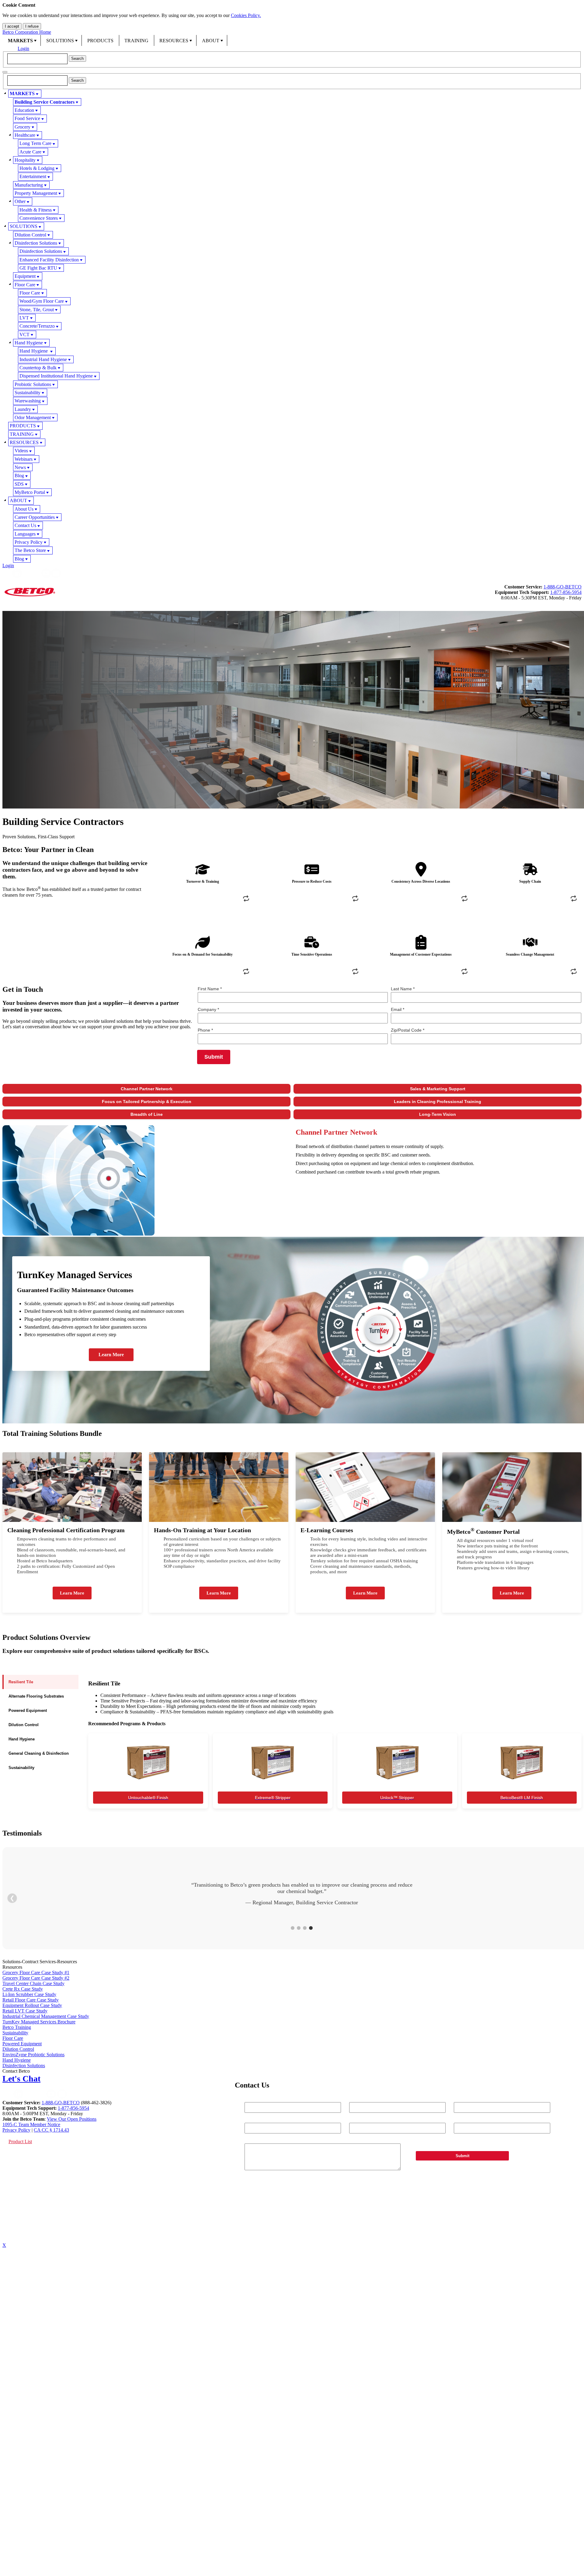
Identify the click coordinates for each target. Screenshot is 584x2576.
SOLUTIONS (60, 41)
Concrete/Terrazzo (37, 326)
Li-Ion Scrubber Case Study (29, 1994)
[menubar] (292, 40)
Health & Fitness (36, 210)
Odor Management (33, 417)
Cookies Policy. (246, 15)
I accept (12, 26)
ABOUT (211, 41)
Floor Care (25, 285)
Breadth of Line (147, 1114)
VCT (24, 335)
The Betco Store (30, 550)
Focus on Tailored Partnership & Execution (147, 1102)
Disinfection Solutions (36, 243)
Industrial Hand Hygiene (43, 359)
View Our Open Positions (72, 2119)
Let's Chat (21, 2079)
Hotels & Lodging (37, 168)
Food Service (27, 118)
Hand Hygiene (29, 343)
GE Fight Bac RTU (38, 268)
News (20, 467)
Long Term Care (35, 143)
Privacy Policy (29, 542)
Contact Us (25, 525)
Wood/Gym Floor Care (42, 301)
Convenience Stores (39, 218)
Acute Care (30, 152)
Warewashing (28, 401)
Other (20, 201)
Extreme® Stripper (273, 1798)
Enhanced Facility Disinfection (49, 260)
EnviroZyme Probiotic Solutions (33, 2055)
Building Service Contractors (45, 102)
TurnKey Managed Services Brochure (39, 2022)
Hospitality (25, 160)
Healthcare (25, 135)
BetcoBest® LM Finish (522, 1798)
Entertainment (33, 176)
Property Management (36, 193)
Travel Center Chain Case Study (33, 1983)
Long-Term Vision (438, 1114)
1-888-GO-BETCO (563, 587)
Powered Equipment (28, 1710)
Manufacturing (29, 185)
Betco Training (17, 2027)
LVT (24, 318)
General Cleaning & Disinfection (39, 1753)
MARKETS (20, 41)
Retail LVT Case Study (25, 2011)
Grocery (23, 127)
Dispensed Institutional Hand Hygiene (56, 376)
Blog (19, 476)
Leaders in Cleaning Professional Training (438, 1102)
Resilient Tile (21, 1682)
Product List (20, 2141)
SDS (19, 484)
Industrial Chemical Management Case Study (46, 2016)
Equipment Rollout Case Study (32, 2005)
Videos (21, 451)
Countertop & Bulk (38, 368)
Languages (25, 534)
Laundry (23, 409)
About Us (24, 509)
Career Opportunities (35, 517)
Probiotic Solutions (33, 384)
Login (23, 48)
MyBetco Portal (30, 492)
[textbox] (37, 59)
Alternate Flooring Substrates (36, 1696)
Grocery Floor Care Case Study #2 (36, 1978)
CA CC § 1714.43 (51, 2130)
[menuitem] (22, 40)
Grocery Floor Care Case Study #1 (36, 1973)
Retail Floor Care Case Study (31, 2000)
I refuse (32, 26)
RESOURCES (174, 41)
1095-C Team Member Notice (31, 2124)
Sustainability (28, 393)
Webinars (24, 459)
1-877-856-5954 (566, 592)
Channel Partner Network (147, 1089)
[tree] (292, 326)
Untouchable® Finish (148, 1798)
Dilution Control (30, 235)
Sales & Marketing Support (438, 1089)
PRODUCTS (100, 41)
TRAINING (136, 41)
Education (24, 110)
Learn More (111, 1355)
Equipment (25, 276)
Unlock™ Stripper (397, 1798)
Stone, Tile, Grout (37, 310)
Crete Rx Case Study (23, 1989)
